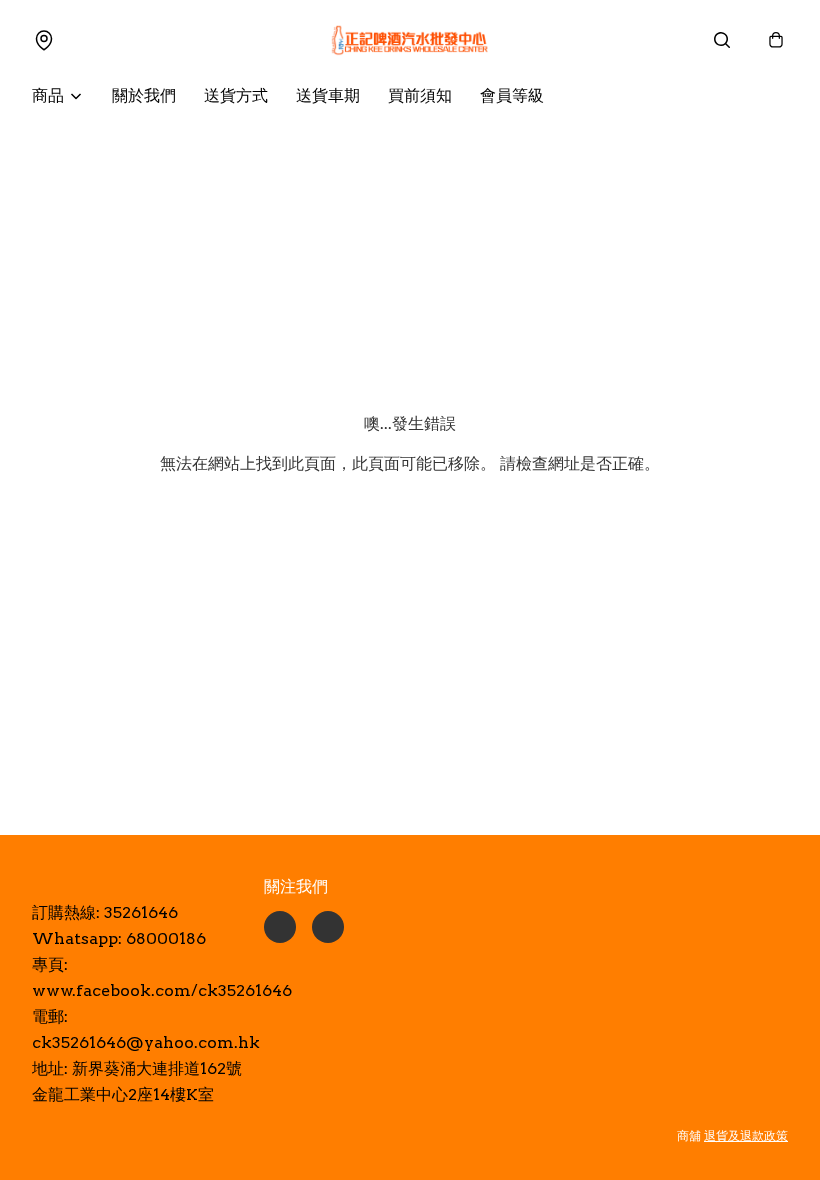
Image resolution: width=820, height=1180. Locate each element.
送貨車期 (328, 95)
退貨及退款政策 (746, 1135)
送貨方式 (236, 95)
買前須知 (420, 95)
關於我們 (144, 95)
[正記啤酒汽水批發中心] (410, 40)
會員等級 (512, 95)
